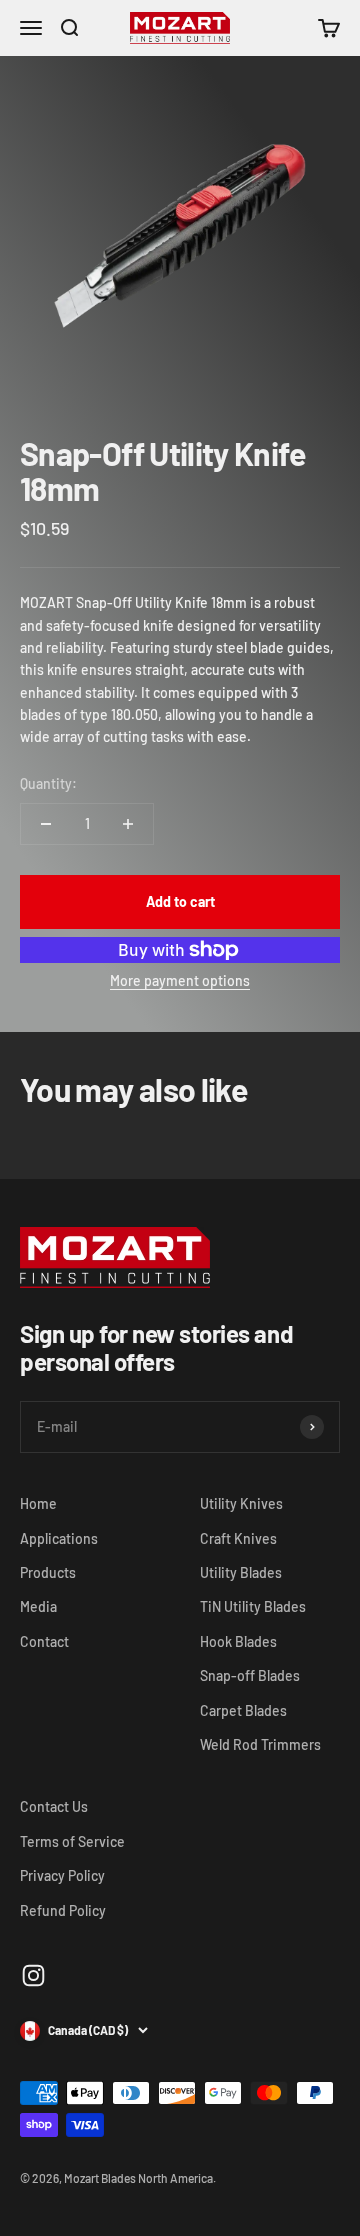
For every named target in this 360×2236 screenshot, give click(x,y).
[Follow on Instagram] (33, 1975)
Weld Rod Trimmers (260, 1744)
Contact (44, 1641)
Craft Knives (238, 1538)
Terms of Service (72, 1841)
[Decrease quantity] (46, 824)
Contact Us (54, 1806)
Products (48, 1572)
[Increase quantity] (128, 824)
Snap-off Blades (250, 1675)
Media (38, 1606)
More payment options (180, 980)
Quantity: (48, 783)
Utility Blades (241, 1572)
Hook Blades (238, 1641)
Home (38, 1503)
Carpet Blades (243, 1710)
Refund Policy (63, 1910)
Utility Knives (241, 1503)
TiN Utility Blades (253, 1606)
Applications (59, 1538)
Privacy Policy (62, 1875)
